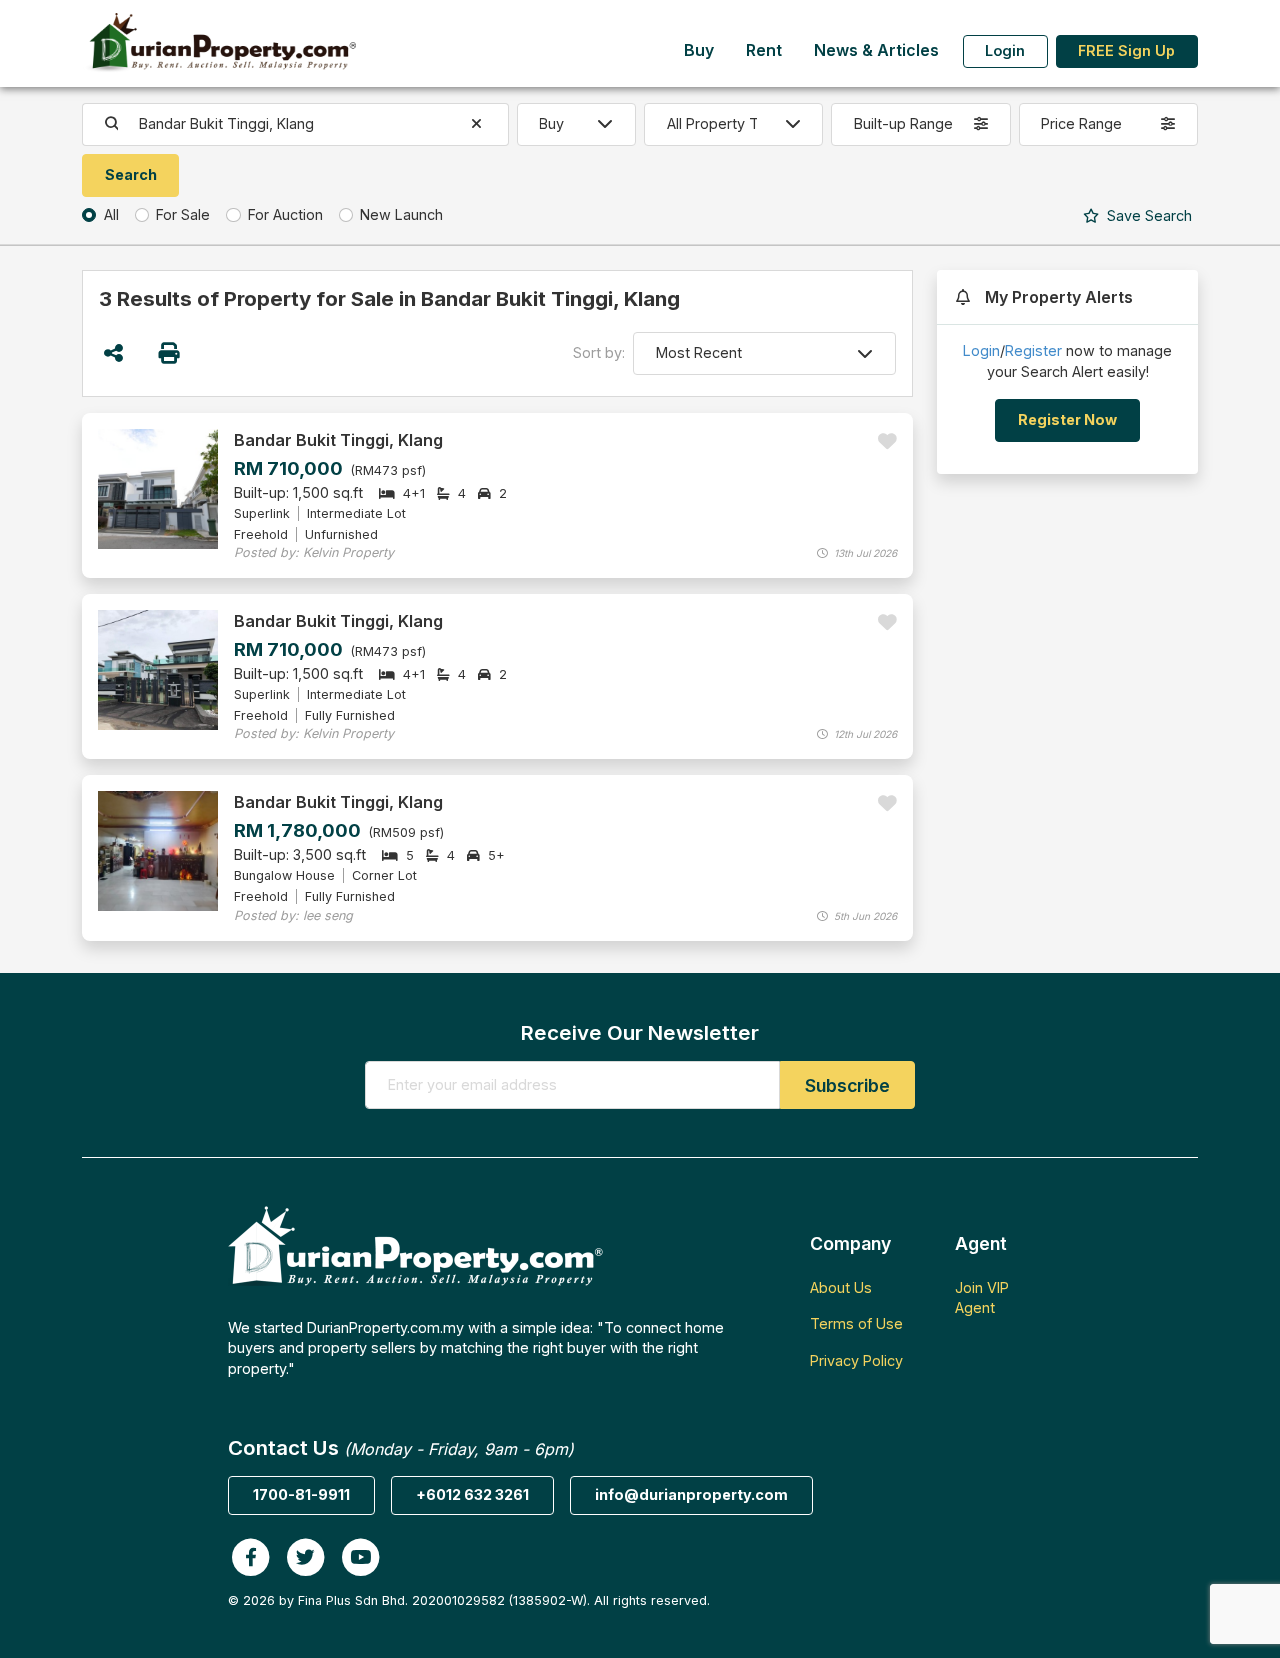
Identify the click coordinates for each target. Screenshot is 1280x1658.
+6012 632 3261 (472, 1494)
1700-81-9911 (301, 1494)
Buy (699, 50)
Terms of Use (856, 1323)
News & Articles (876, 50)
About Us (841, 1287)
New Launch (401, 214)
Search (1147, 215)
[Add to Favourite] (887, 441)
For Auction (285, 214)
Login (1005, 50)
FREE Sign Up (1126, 50)
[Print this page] (170, 353)
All (111, 214)
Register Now (1067, 419)
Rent (764, 50)
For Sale (183, 214)
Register (1033, 350)
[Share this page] (113, 353)
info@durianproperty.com (691, 1494)
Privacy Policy (856, 1360)
